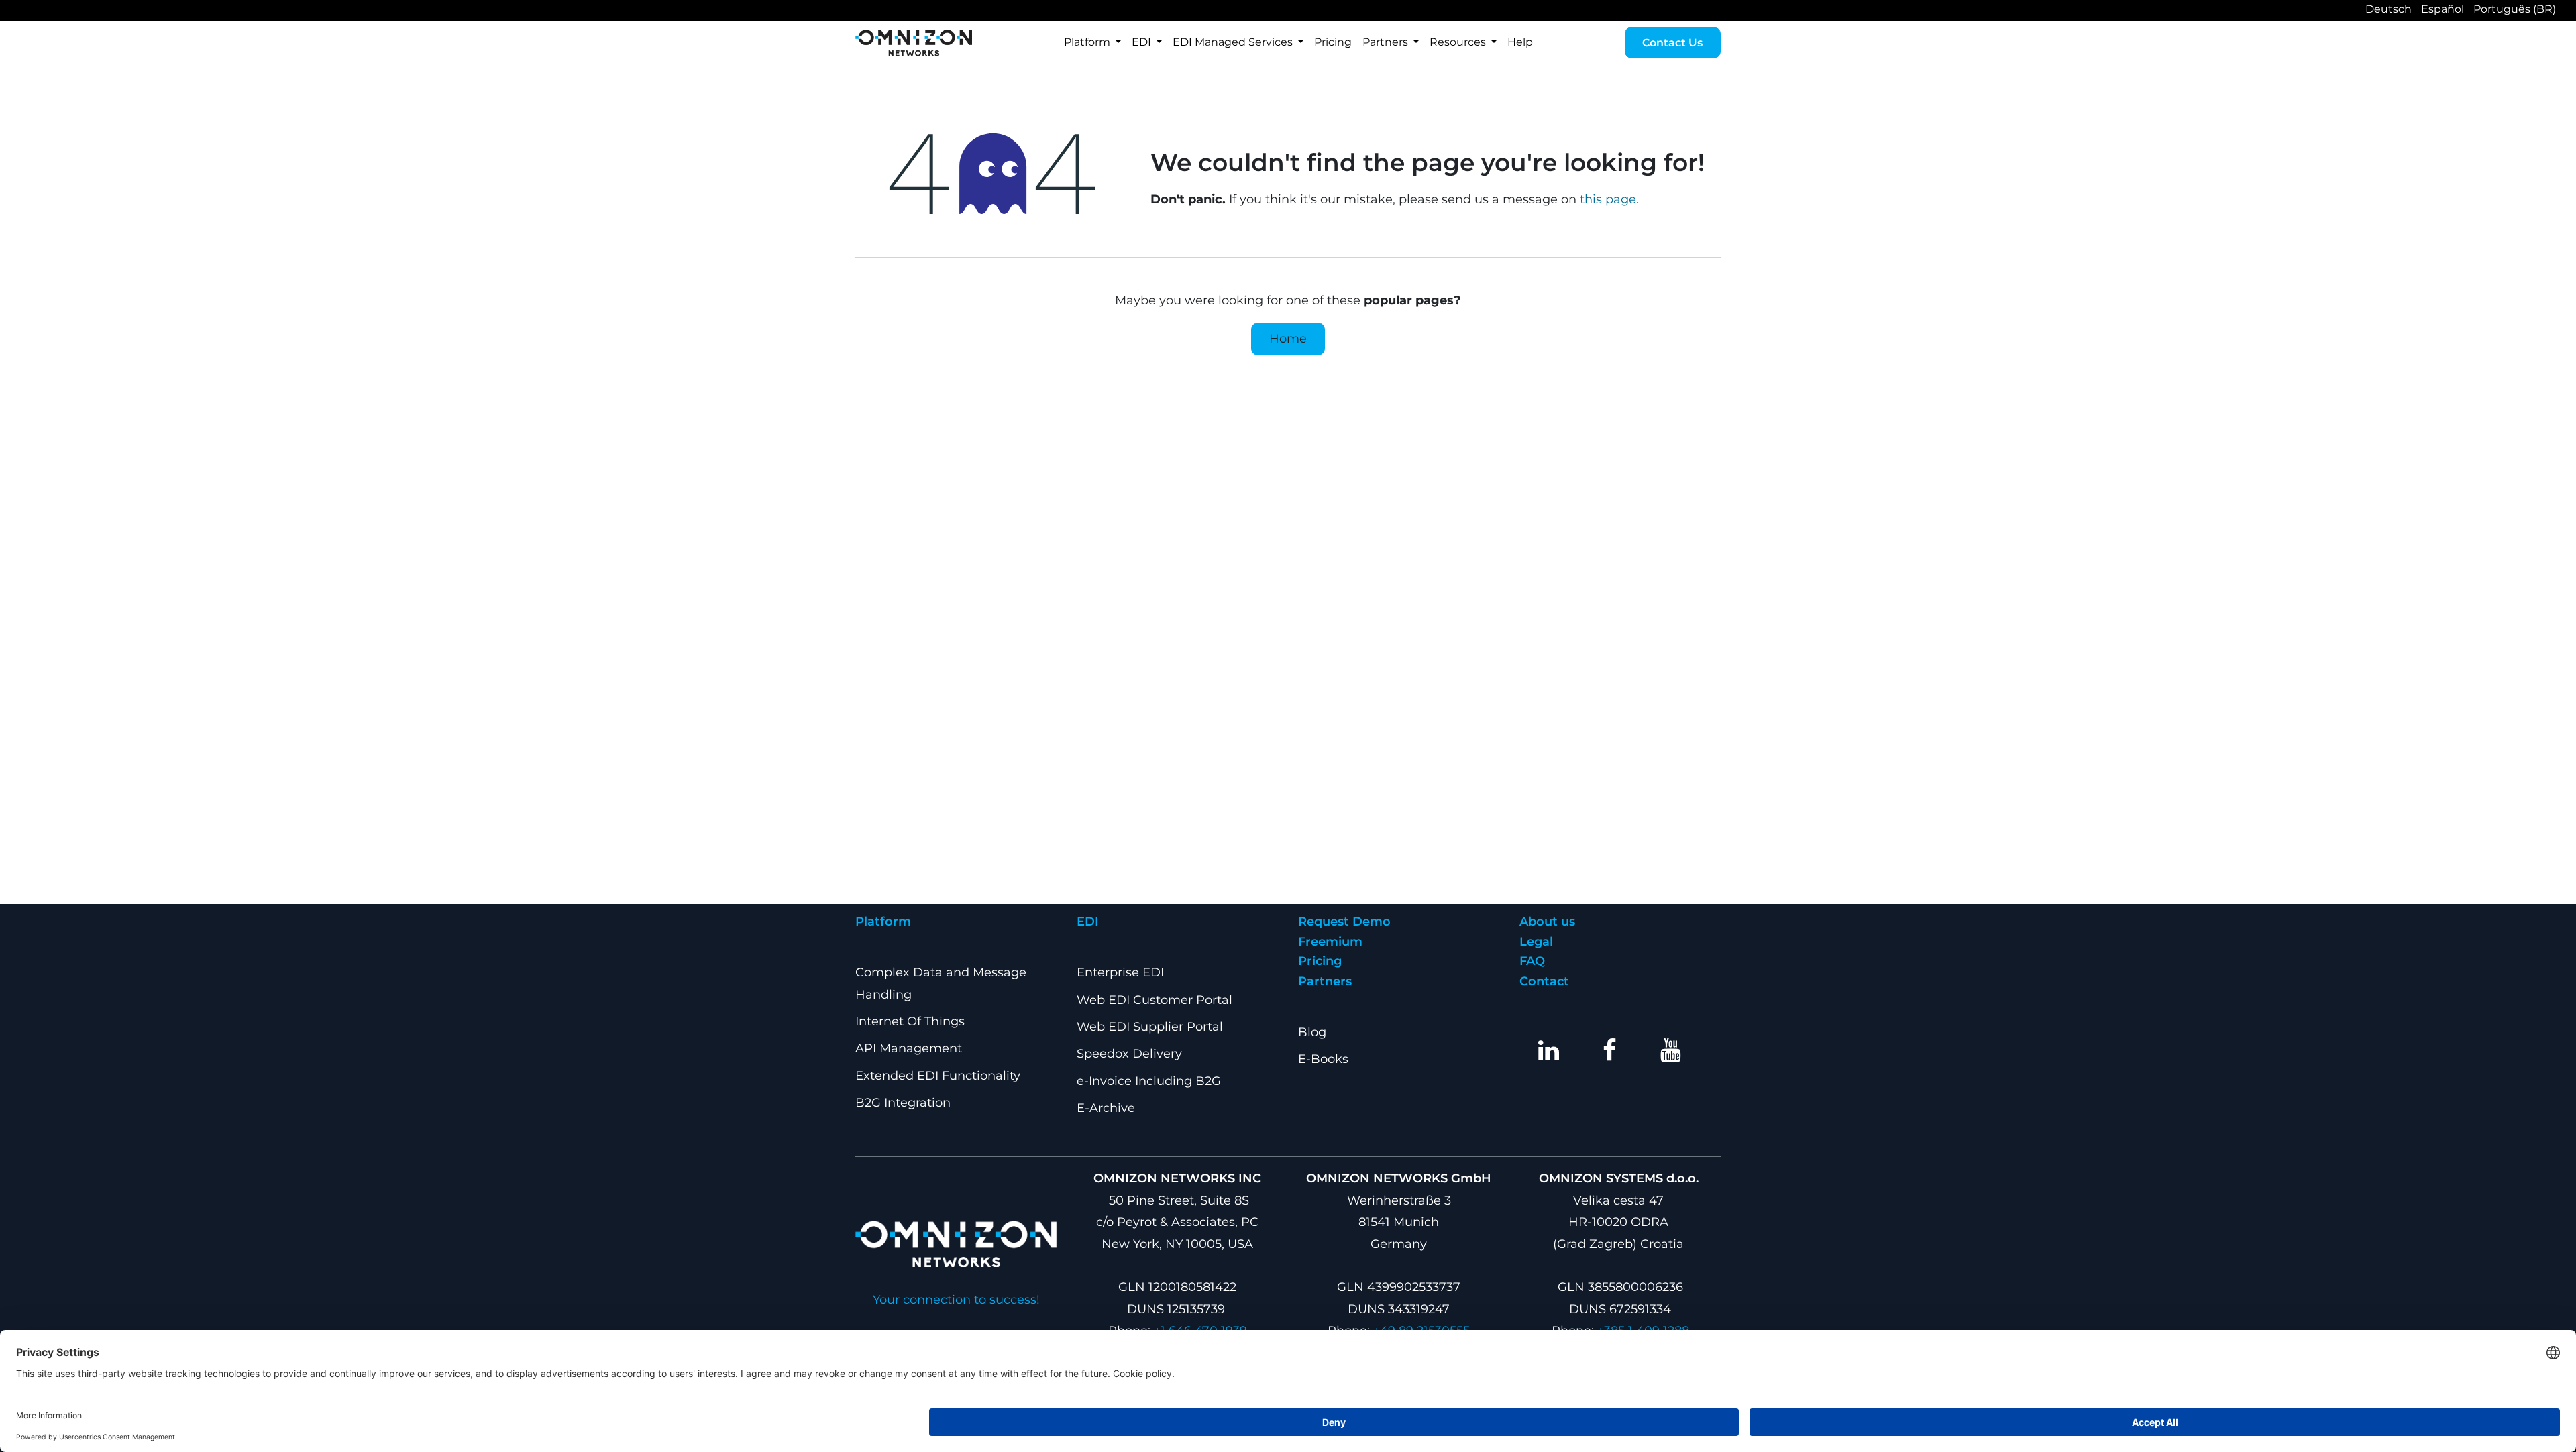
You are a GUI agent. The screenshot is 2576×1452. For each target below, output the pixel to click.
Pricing (1320, 961)
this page (1608, 199)
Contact (1544, 981)
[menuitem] (1092, 43)
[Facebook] (1610, 1050)
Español (2443, 9)
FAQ (1532, 961)
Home (1288, 339)
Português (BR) (2515, 9)
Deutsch (2389, 9)
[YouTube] (1671, 1050)
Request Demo (1344, 922)
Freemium (1330, 942)
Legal (1536, 942)
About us (1547, 922)
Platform (883, 922)
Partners (1325, 981)
